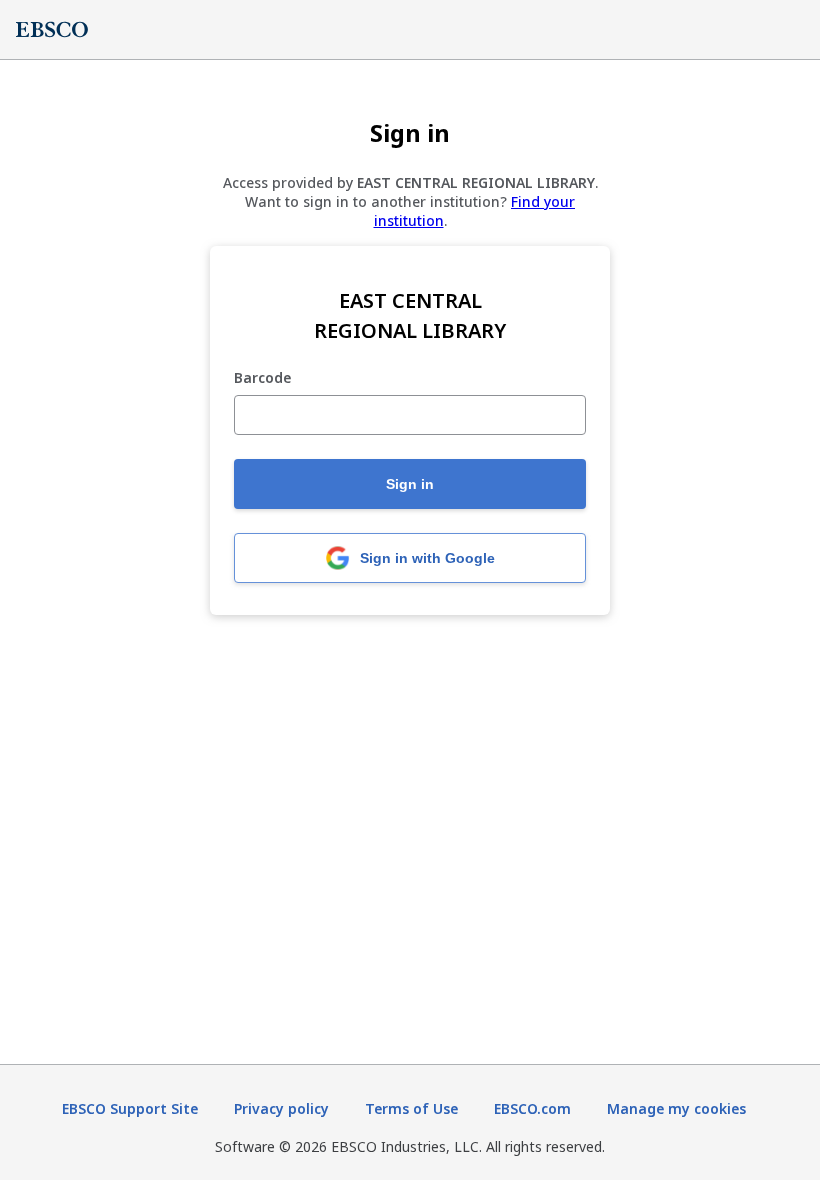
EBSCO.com (532, 1108)
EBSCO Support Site (130, 1108)
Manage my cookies (676, 1108)
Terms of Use (411, 1108)
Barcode (262, 378)
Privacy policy (281, 1108)
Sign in (410, 484)
